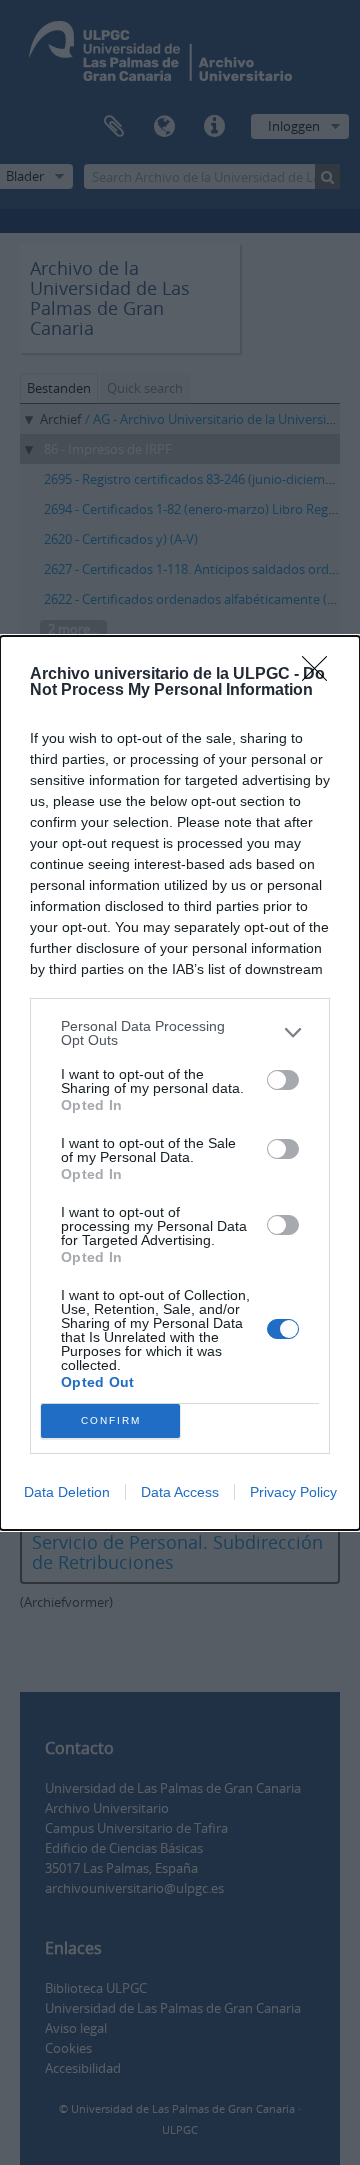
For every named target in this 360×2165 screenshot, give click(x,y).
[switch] (283, 1080)
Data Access (180, 1492)
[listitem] (180, 1033)
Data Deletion (67, 1492)
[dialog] (180, 1083)
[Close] (321, 675)
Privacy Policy (293, 1492)
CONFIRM (111, 1420)
